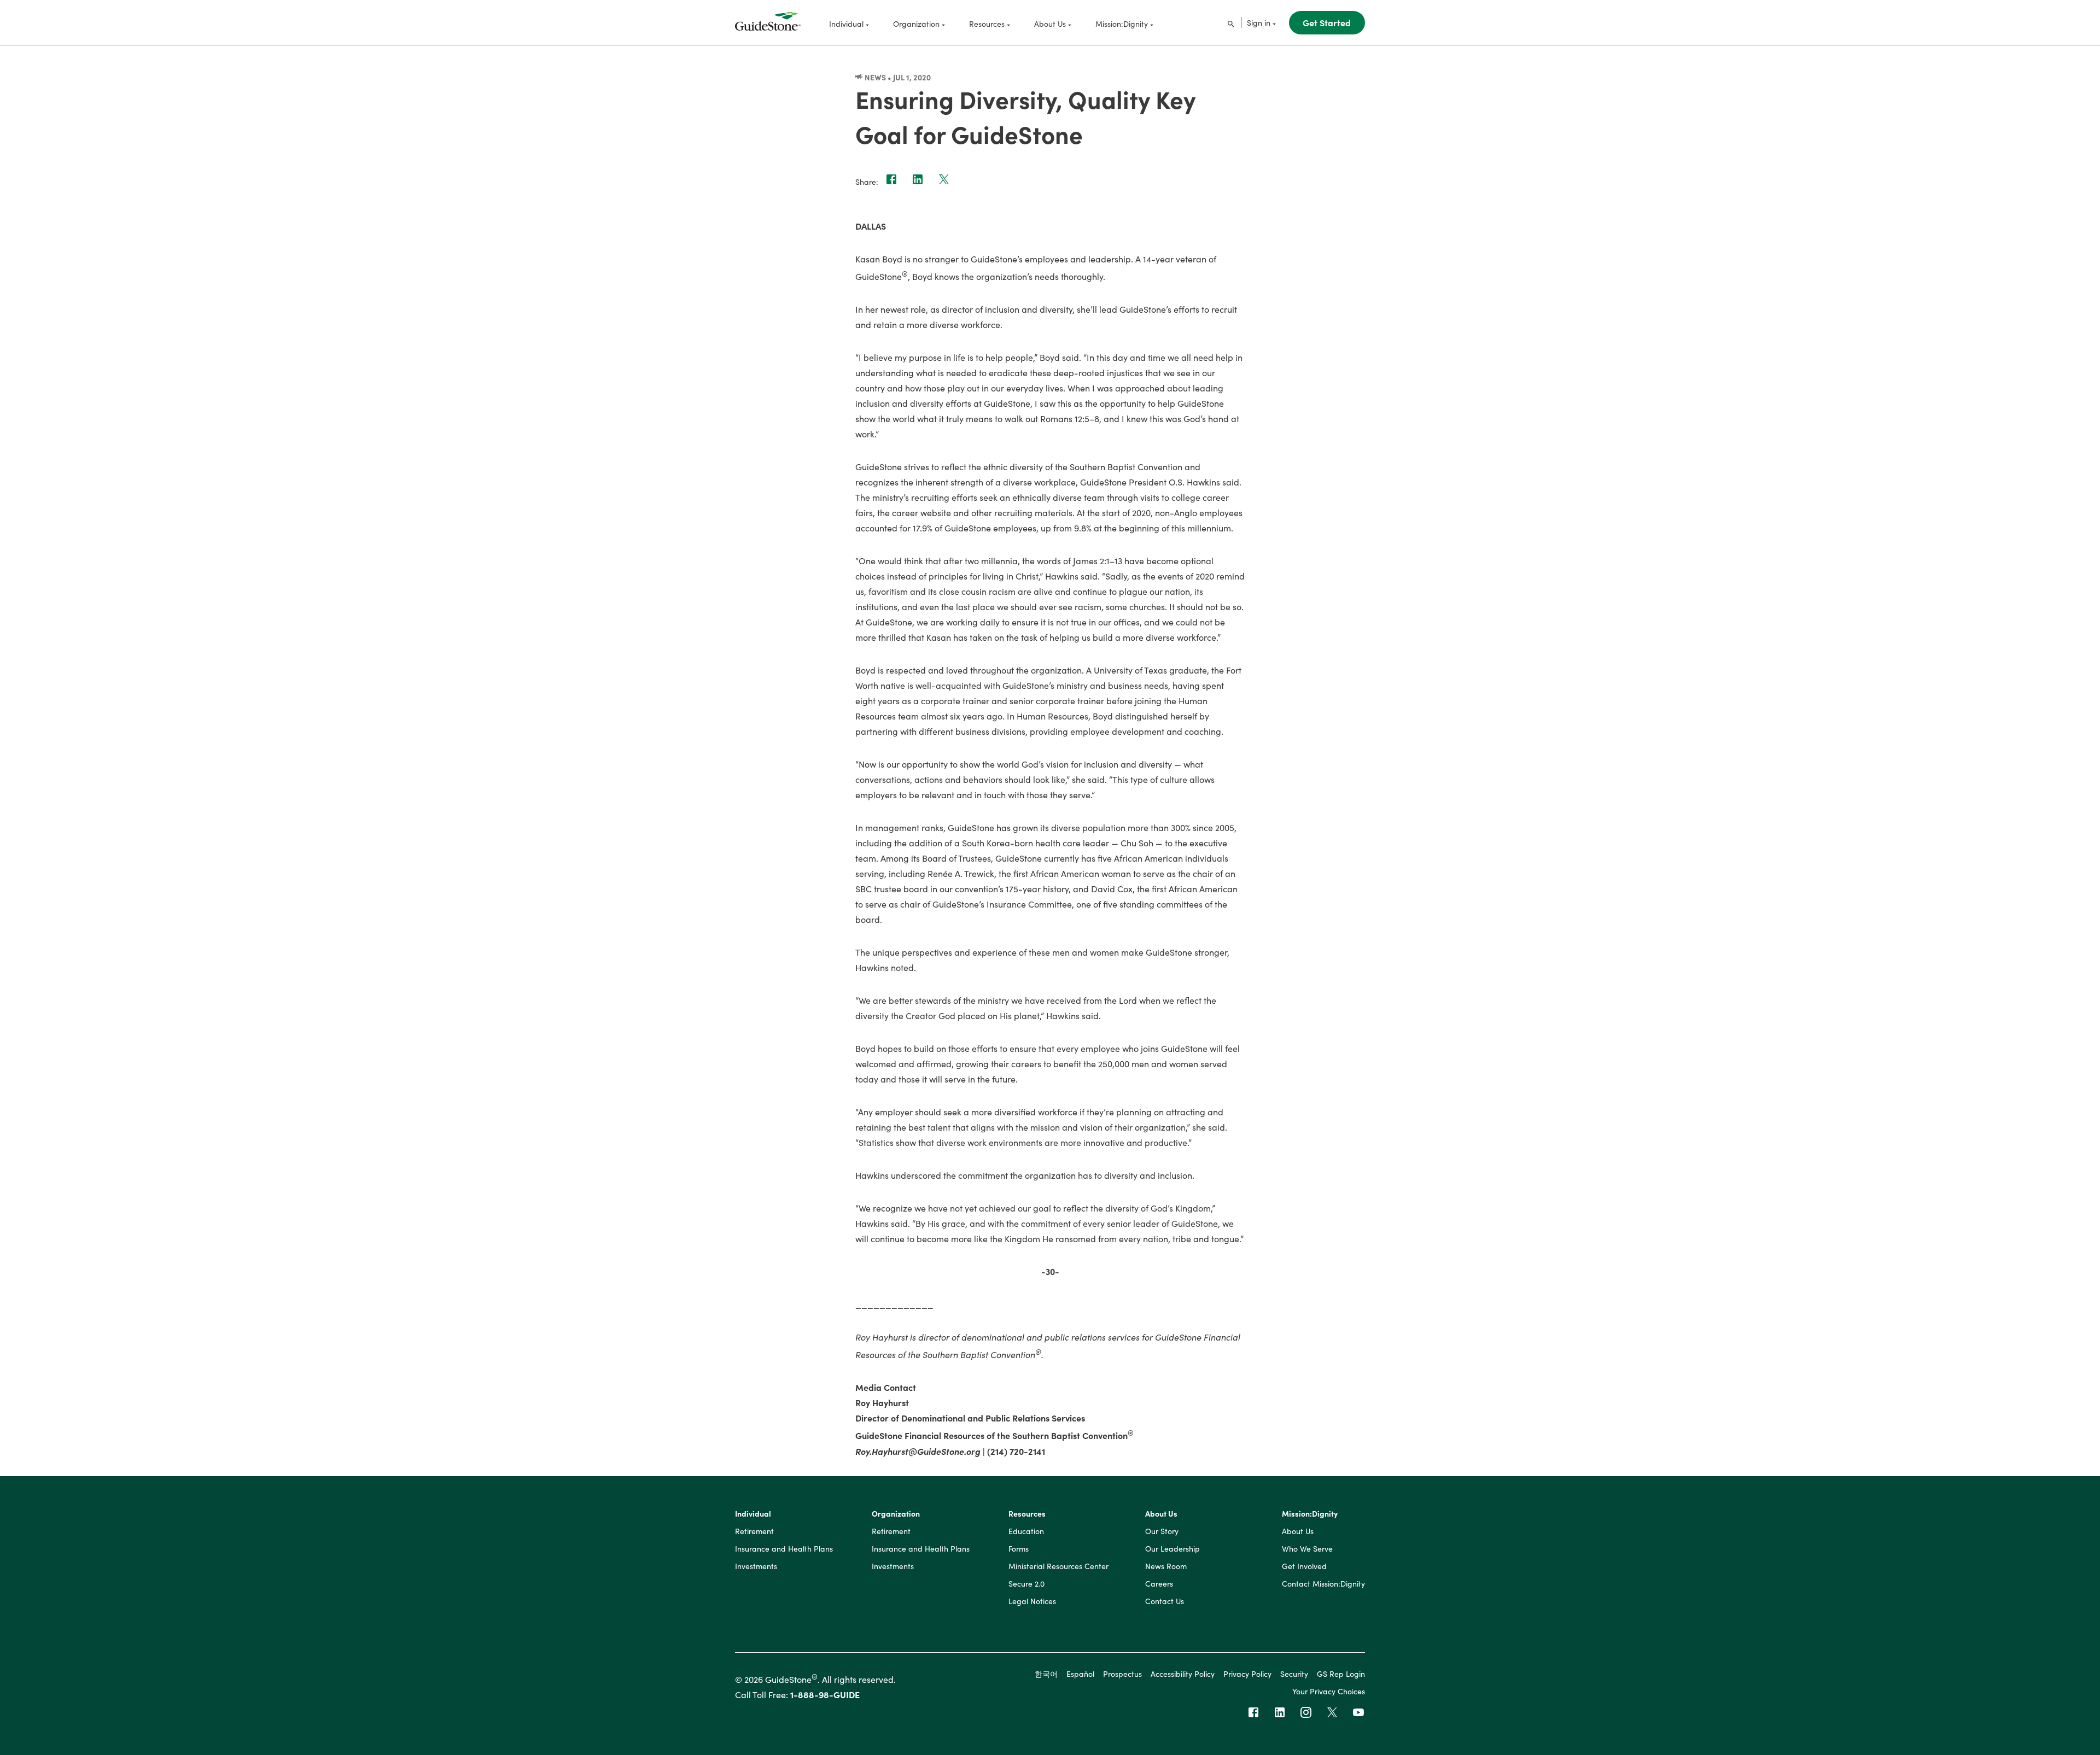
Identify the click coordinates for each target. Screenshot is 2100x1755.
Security (1294, 1674)
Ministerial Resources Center (1058, 1566)
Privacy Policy (1247, 1674)
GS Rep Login (1341, 1674)
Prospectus (1122, 1674)
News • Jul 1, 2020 (897, 77)
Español (1080, 1674)
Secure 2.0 (1026, 1584)
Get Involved (1304, 1566)
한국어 (1046, 1674)
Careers (1159, 1584)
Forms (1019, 1549)
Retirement (754, 1531)
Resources (1027, 1514)
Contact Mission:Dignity (1323, 1584)
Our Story (1162, 1531)
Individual (753, 1514)
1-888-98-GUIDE (825, 1694)
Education (1026, 1531)
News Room (1166, 1566)
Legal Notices (1032, 1601)
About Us (1161, 1514)
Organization (896, 1514)
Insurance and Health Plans (784, 1549)
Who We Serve (1307, 1549)
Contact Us (1165, 1601)
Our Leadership (1172, 1549)
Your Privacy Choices (1329, 1691)
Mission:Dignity (1310, 1514)
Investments (756, 1566)
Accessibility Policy (1183, 1674)
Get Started (1327, 22)
